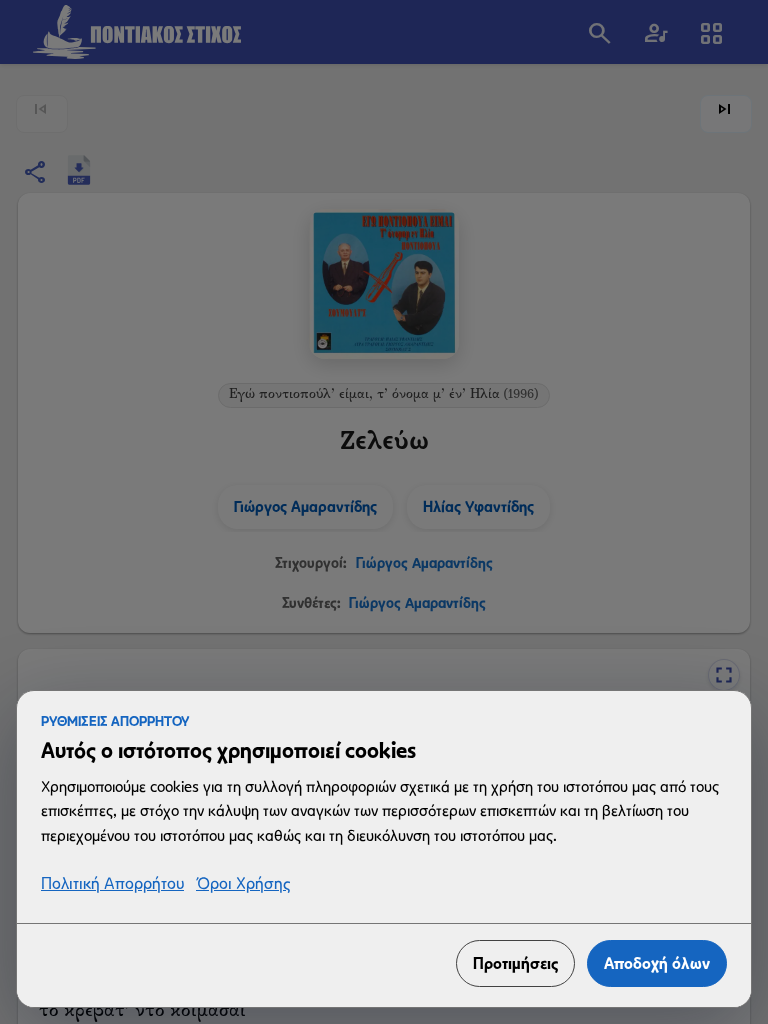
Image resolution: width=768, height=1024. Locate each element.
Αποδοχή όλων (657, 963)
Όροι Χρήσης (243, 884)
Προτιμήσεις (515, 963)
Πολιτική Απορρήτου (112, 884)
